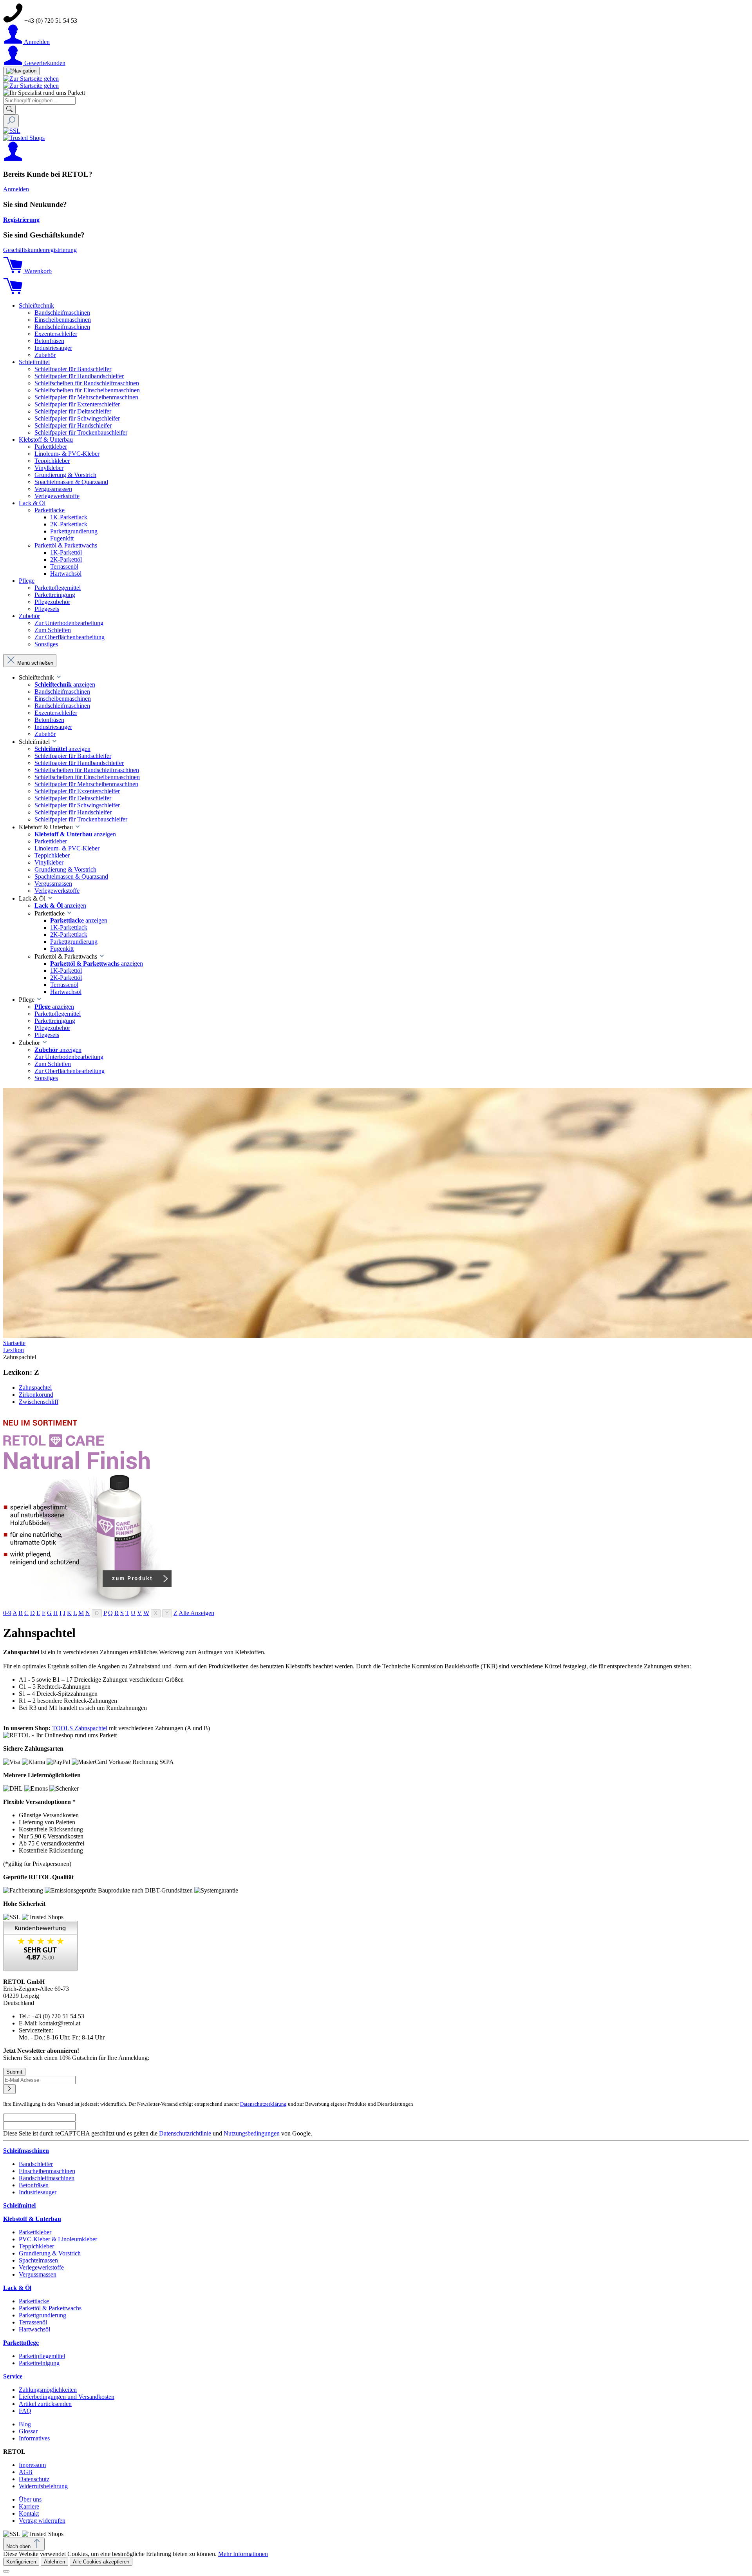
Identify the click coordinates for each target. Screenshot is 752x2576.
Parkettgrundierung (42, 2315)
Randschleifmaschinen (47, 2178)
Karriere (29, 2506)
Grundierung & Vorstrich (50, 2253)
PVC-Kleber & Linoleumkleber (58, 2239)
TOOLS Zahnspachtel (80, 1728)
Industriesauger (38, 2192)
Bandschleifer (36, 2164)
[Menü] (21, 71)
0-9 (7, 1613)
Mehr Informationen (243, 2554)
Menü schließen (35, 663)
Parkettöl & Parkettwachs (50, 2308)
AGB (26, 2472)
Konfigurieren (21, 2562)
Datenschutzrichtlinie (185, 2133)
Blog (25, 2424)
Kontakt (29, 2513)
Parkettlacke (34, 2301)
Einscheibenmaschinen (47, 2171)
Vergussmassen (38, 2274)
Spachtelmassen (38, 2260)
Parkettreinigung (39, 2363)
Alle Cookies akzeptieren (101, 2562)
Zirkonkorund (36, 1395)
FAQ (25, 2411)
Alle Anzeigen (196, 1613)
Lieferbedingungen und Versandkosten (67, 2397)
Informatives (34, 2438)
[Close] (6, 2571)
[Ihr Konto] (13, 159)
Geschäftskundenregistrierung (40, 250)
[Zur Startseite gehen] (31, 79)
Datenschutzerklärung (263, 2104)
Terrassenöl (33, 2322)
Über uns (30, 2499)
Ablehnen (54, 2562)
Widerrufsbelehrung (43, 2486)
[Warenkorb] (13, 292)
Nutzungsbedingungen (252, 2133)
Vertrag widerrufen (42, 2521)
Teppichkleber (36, 2246)
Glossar (28, 2431)
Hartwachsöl (34, 2329)
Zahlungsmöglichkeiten (48, 2390)
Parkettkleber (35, 2232)
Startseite (14, 1343)
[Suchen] (9, 110)
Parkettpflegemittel (42, 2356)
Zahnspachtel (35, 1388)
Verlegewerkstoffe (41, 2267)
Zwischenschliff (39, 1402)
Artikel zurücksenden (45, 2404)
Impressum (32, 2465)
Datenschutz (34, 2479)
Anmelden (16, 189)
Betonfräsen (34, 2185)
